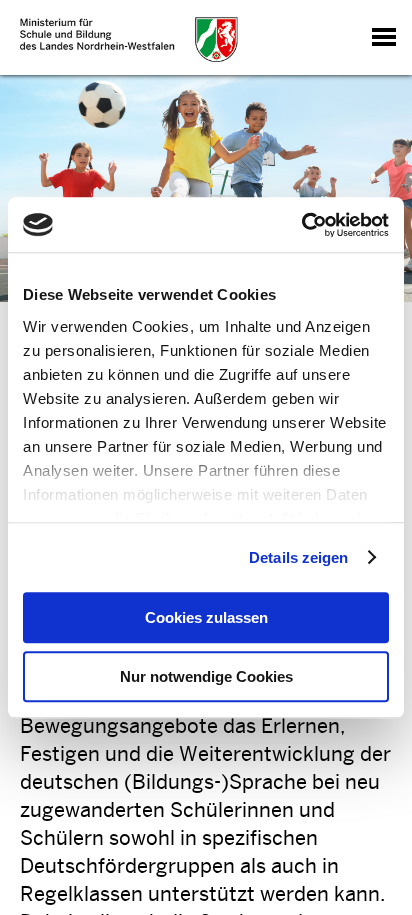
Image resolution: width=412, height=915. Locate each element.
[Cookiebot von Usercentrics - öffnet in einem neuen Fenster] (301, 225)
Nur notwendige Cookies (206, 676)
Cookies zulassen (206, 617)
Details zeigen (298, 557)
